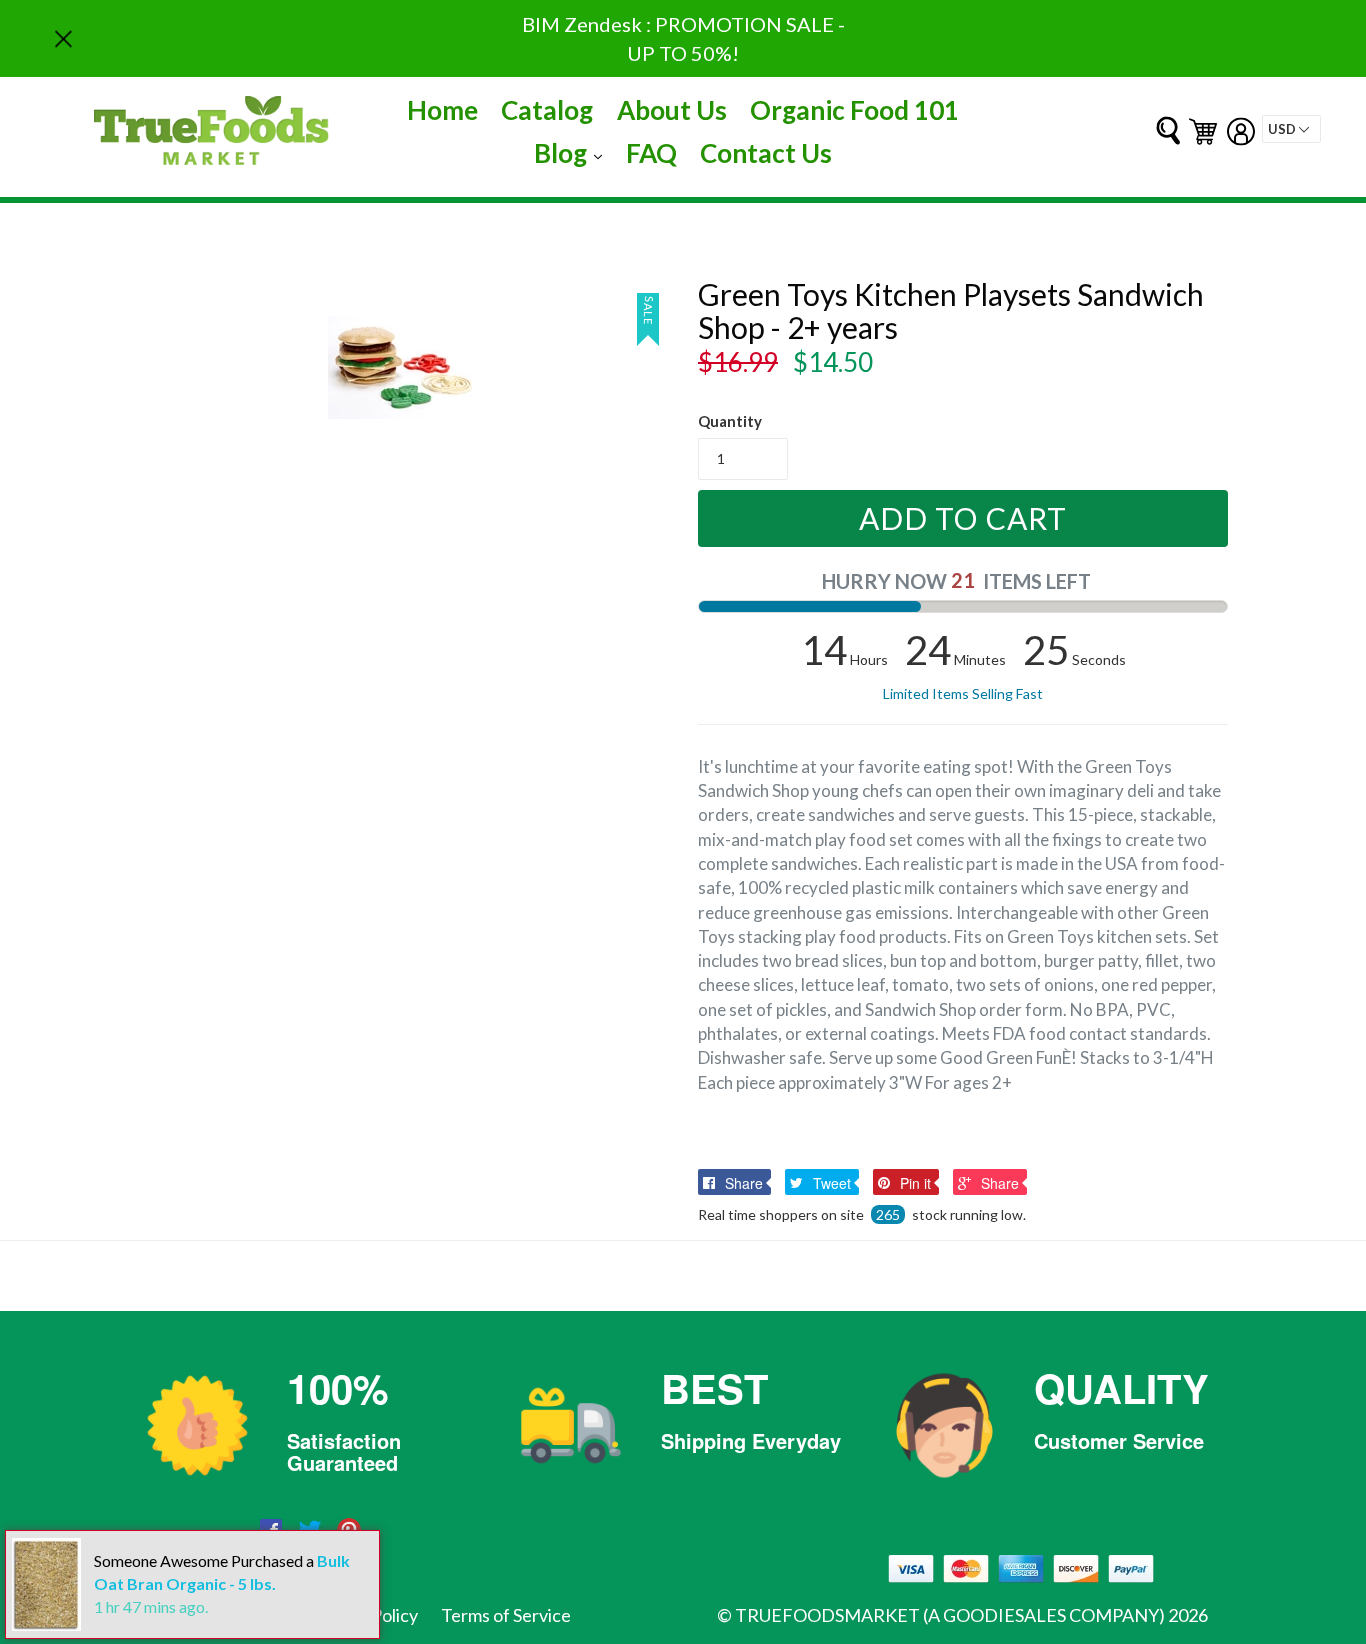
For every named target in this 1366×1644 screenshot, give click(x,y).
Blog (573, 152)
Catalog (547, 110)
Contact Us (766, 153)
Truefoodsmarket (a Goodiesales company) (950, 1615)
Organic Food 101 (854, 110)
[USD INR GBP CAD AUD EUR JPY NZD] (1291, 129)
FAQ (651, 153)
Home (442, 110)
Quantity (730, 421)
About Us (672, 110)
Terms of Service (506, 1615)
